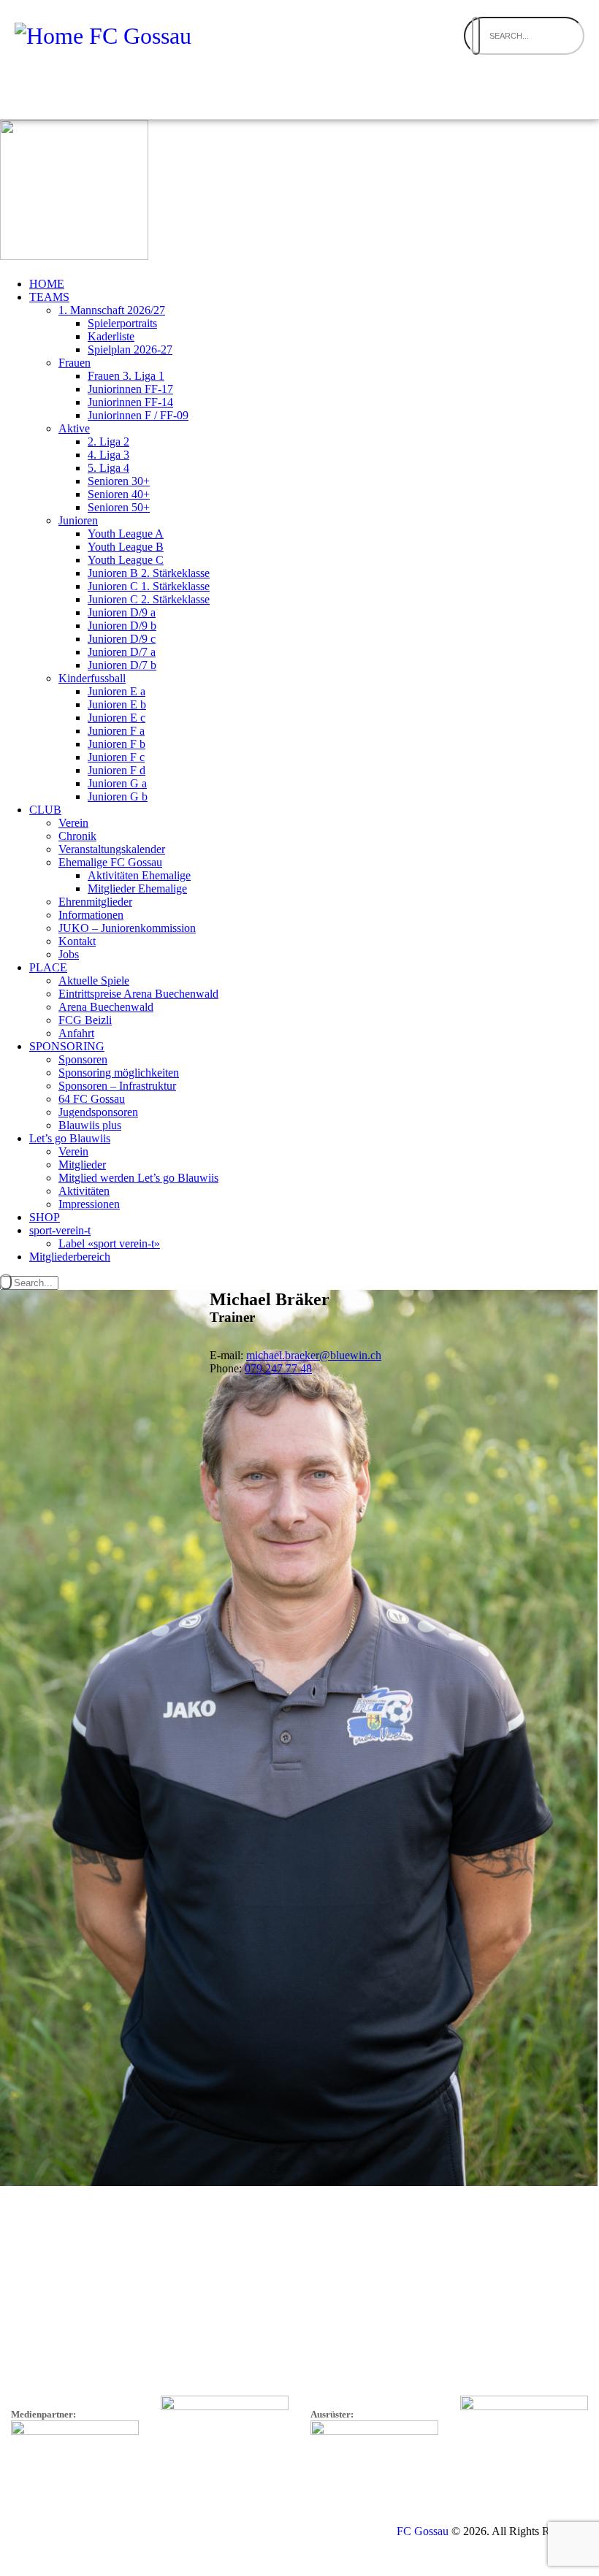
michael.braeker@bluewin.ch (314, 1355)
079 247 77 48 (278, 1368)
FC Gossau (423, 2531)
